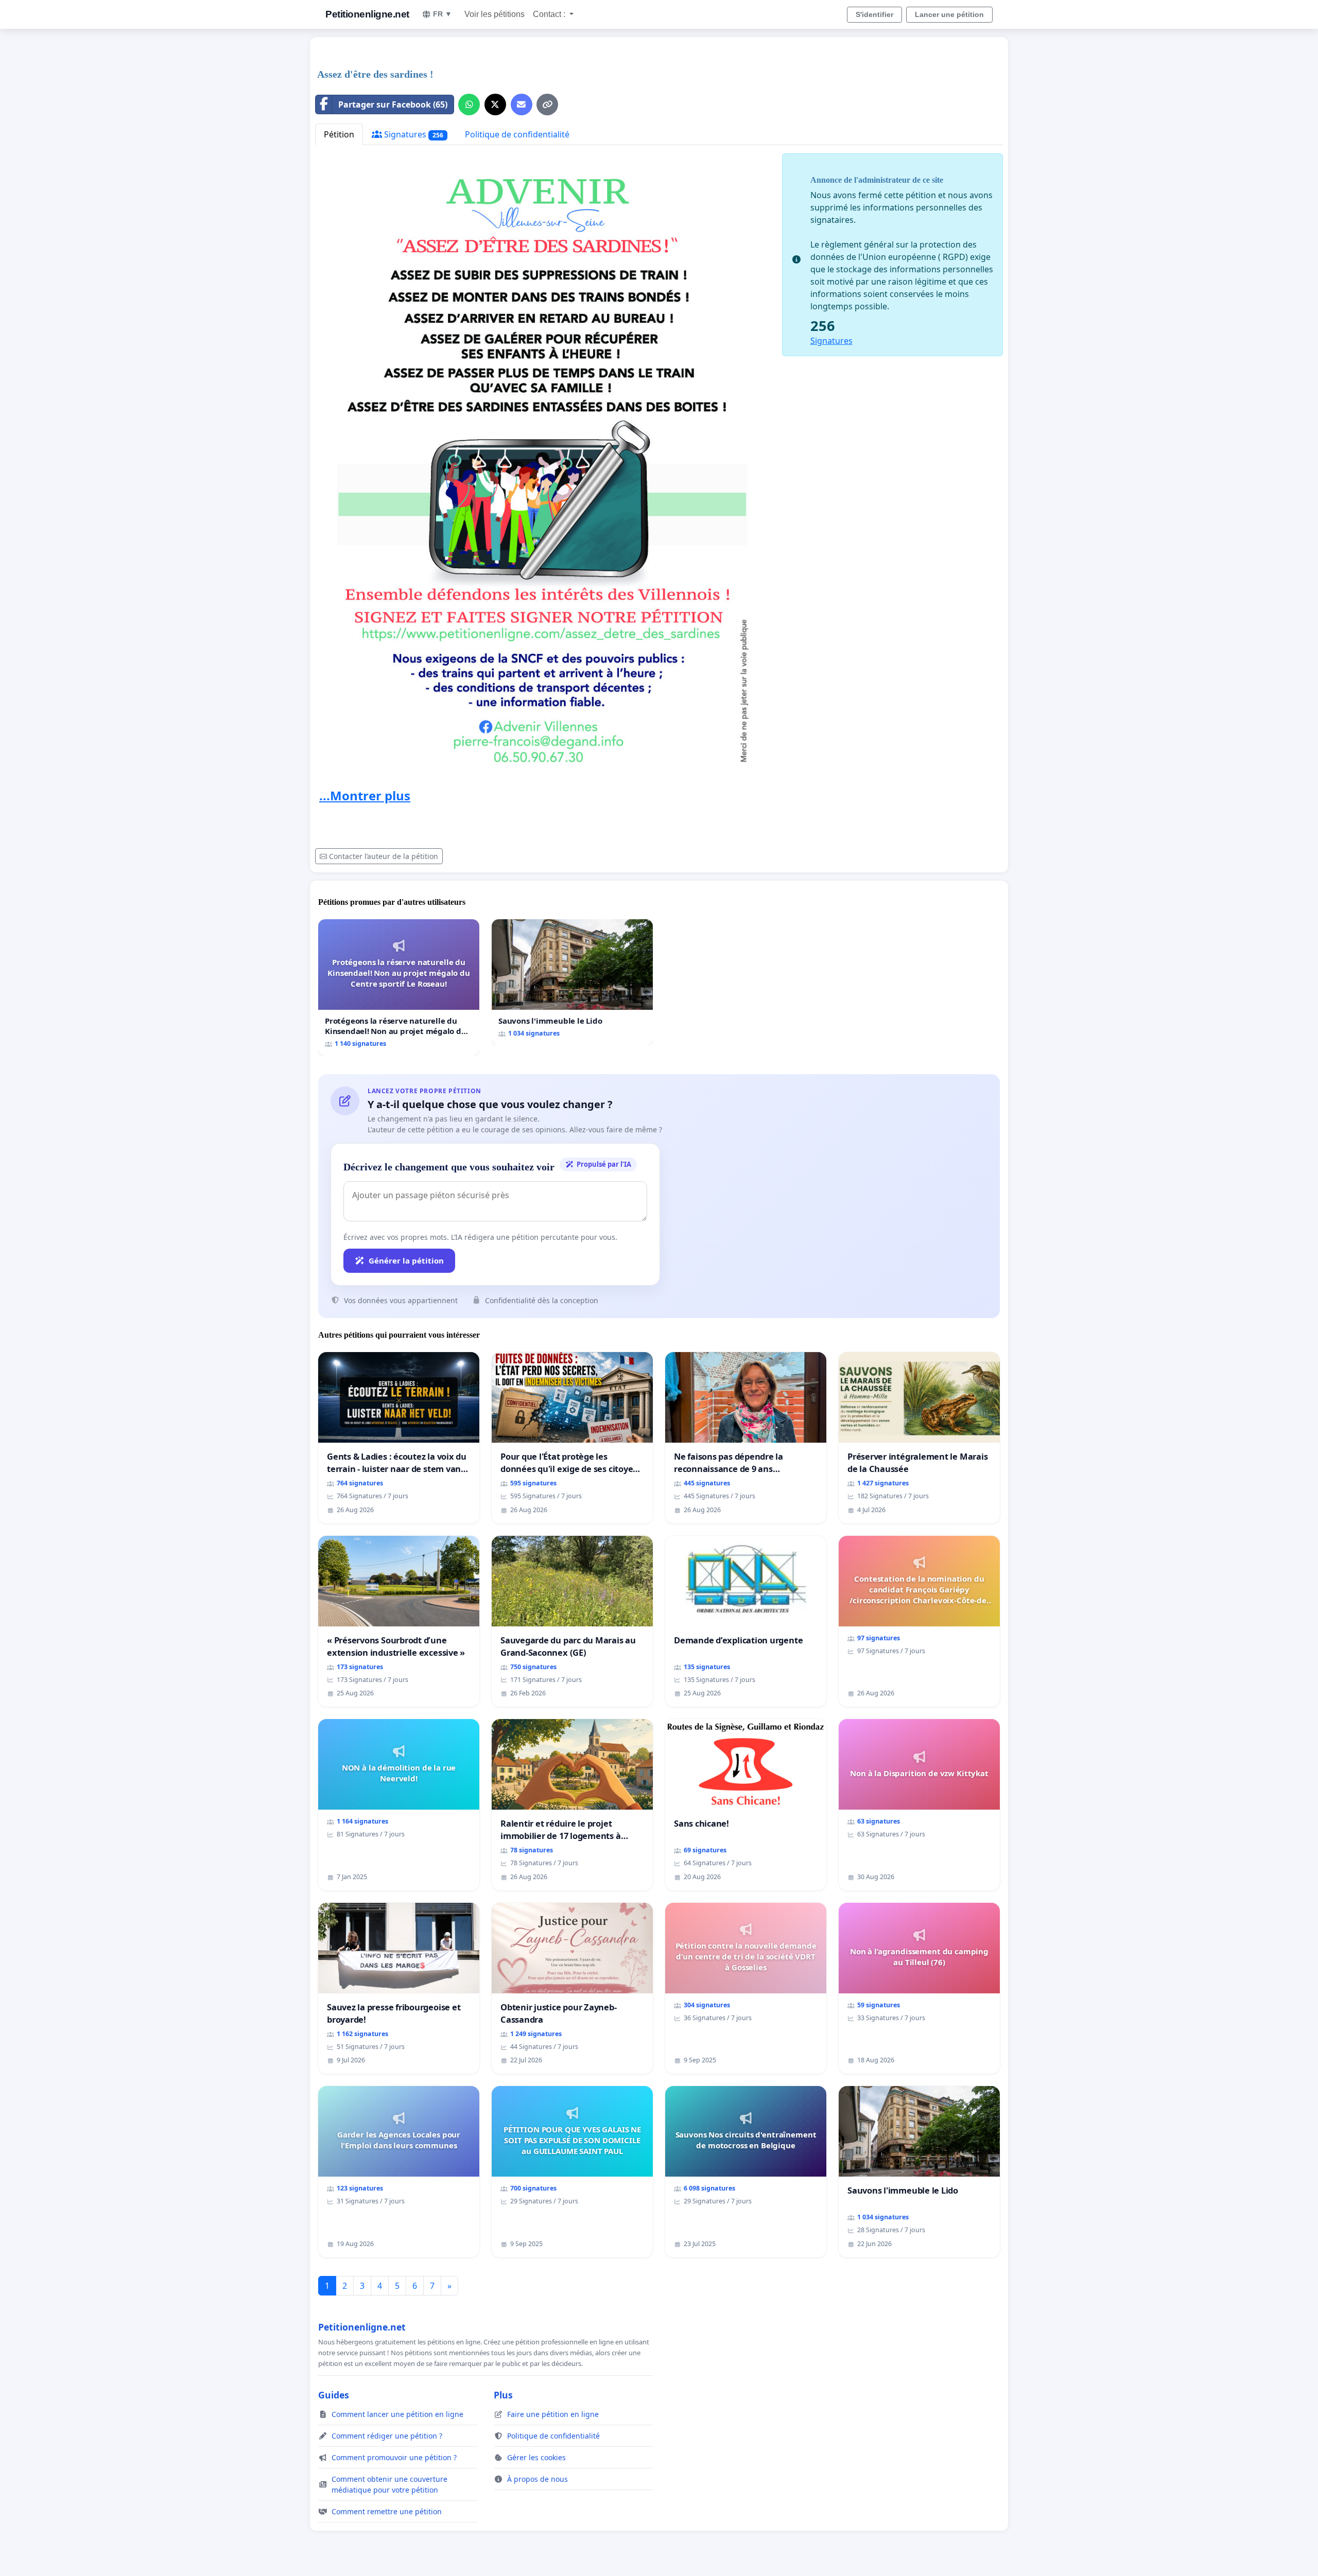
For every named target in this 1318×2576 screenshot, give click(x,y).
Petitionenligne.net (367, 14)
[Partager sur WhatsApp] (469, 104)
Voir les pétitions (495, 14)
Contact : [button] (550, 14)
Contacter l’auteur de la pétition (384, 856)
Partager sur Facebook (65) (393, 104)
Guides (334, 2395)
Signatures (413, 134)
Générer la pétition (406, 1260)
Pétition (339, 134)
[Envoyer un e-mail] (522, 104)
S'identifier (874, 14)
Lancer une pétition (949, 14)
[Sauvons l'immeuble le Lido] (572, 982)
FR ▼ (443, 14)
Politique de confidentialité (517, 134)
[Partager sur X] (495, 104)
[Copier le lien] (547, 104)
